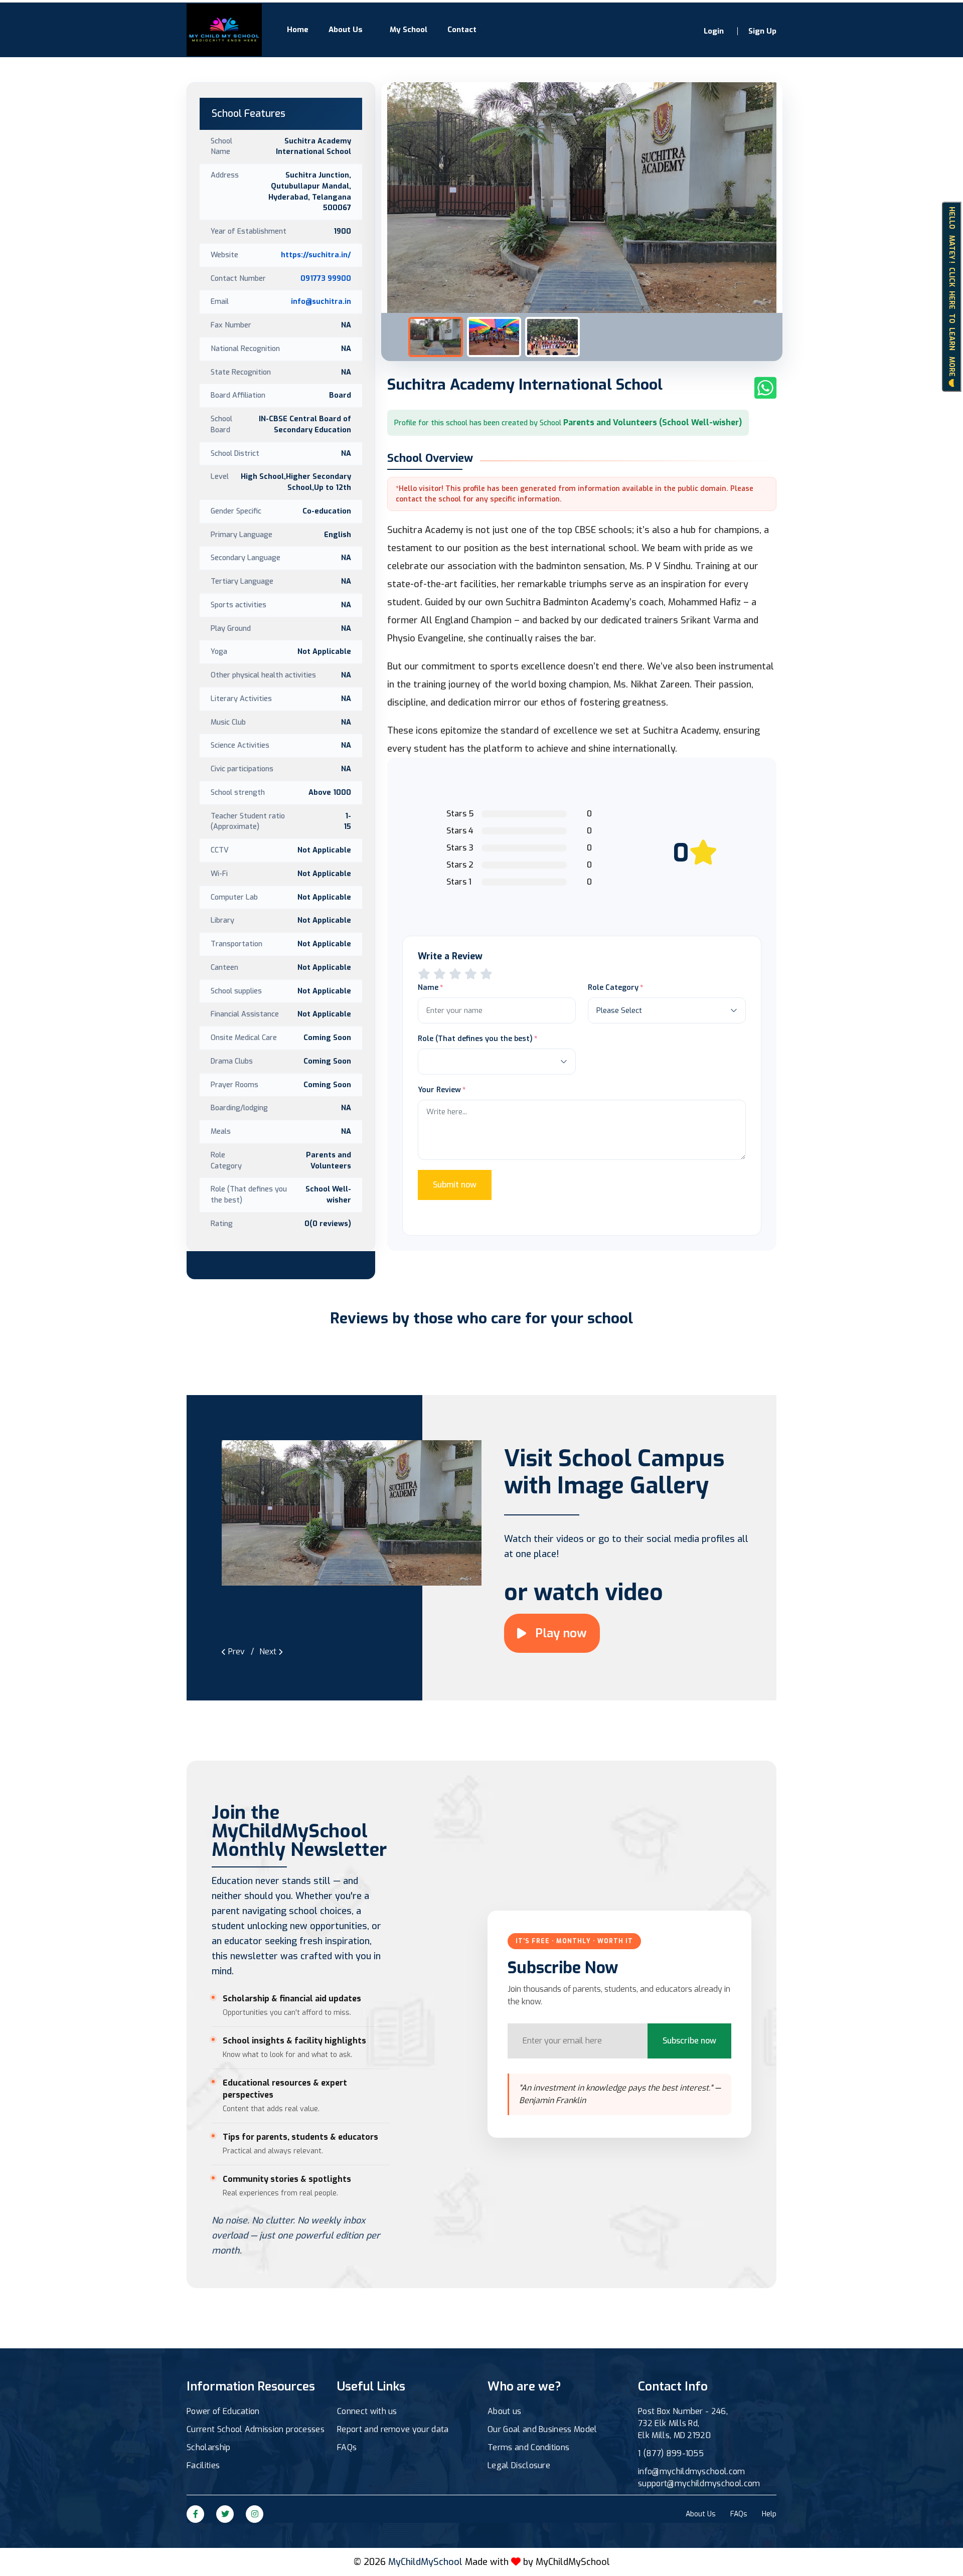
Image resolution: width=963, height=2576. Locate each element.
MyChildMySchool (573, 2562)
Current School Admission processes (256, 2429)
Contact (462, 30)
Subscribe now (689, 2041)
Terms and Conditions (528, 2447)
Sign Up (762, 31)
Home (298, 30)
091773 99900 (326, 278)
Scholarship (209, 2447)
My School (409, 30)
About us (505, 2411)
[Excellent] (471, 974)
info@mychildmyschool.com (692, 2471)
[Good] (455, 974)
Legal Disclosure (519, 2465)
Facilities (203, 2465)
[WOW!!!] (486, 974)
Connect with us (367, 2411)
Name (428, 987)
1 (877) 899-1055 (671, 2453)
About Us (346, 30)
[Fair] (440, 974)
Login (714, 31)
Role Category (613, 987)
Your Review (439, 1090)
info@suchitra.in (321, 301)
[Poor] (424, 974)
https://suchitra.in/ (316, 255)
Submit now (455, 1185)
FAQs (347, 2447)
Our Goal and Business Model (542, 2429)
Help (769, 2514)
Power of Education (223, 2411)
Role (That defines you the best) (475, 1039)
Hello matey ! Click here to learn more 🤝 (952, 296)
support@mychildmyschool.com (699, 2483)
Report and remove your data (393, 2429)
